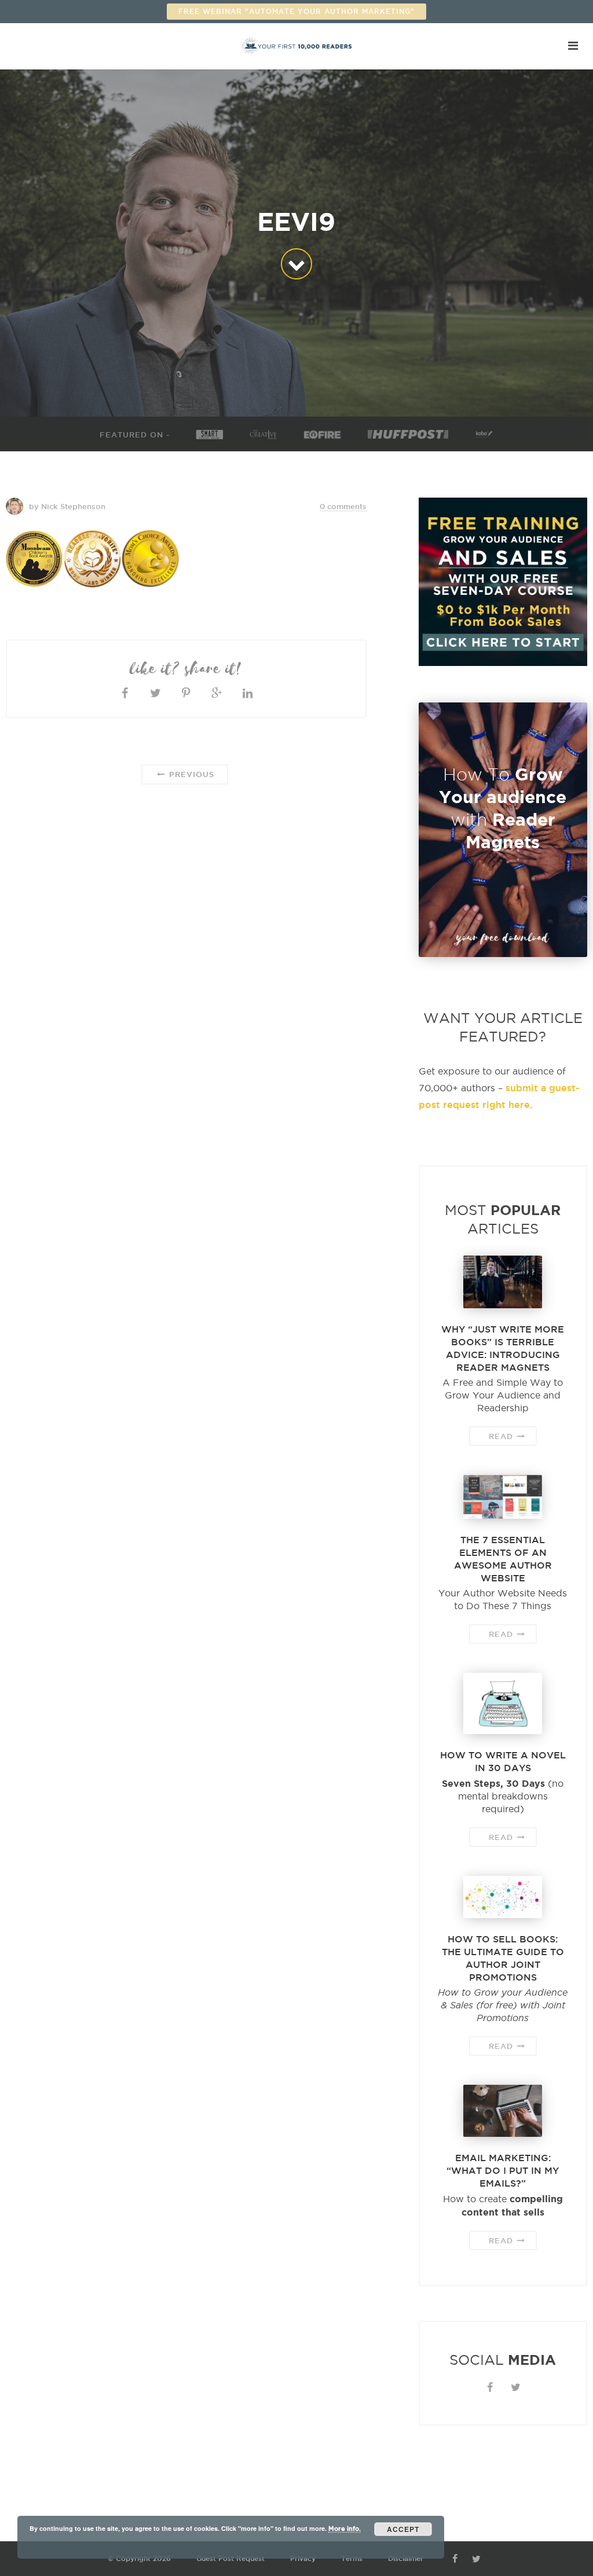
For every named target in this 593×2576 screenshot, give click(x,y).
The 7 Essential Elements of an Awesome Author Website (503, 1559)
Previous (190, 774)
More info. (345, 2529)
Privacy (303, 2558)
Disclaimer (406, 2558)
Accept (403, 2529)
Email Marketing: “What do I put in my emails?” (503, 2170)
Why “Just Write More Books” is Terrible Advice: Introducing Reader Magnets (503, 1348)
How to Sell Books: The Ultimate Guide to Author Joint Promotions (503, 1958)
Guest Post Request (230, 2558)
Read (502, 1436)
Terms (352, 2558)
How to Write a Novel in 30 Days (503, 1761)
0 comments (343, 506)
